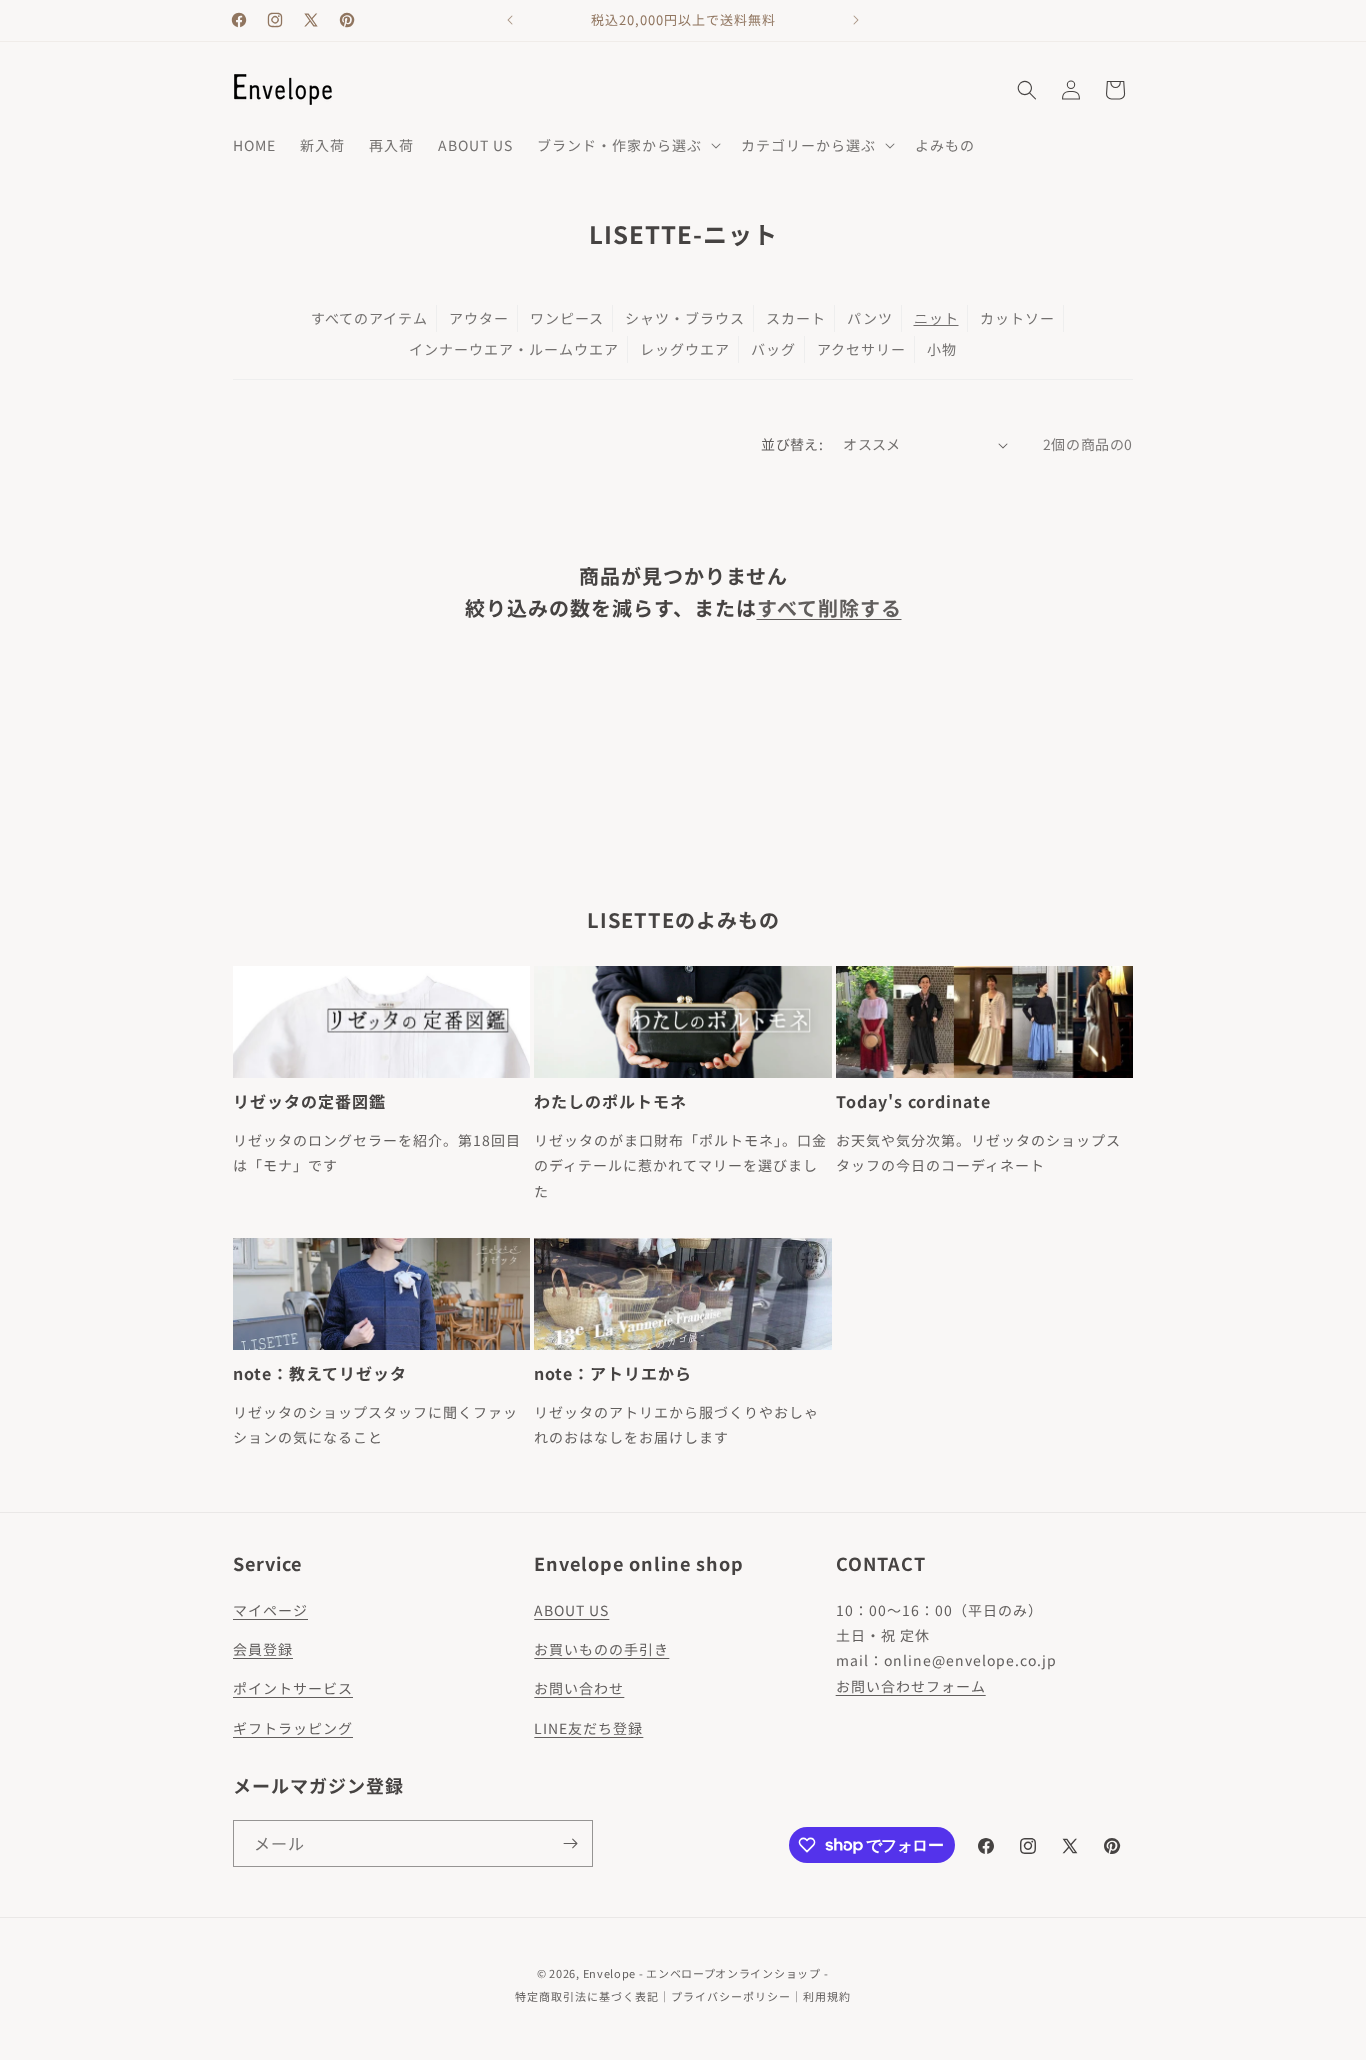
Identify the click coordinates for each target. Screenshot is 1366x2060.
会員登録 (263, 1649)
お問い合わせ (579, 1688)
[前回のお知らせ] (510, 20)
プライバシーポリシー (731, 1996)
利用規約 (827, 1996)
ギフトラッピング (293, 1728)
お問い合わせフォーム (911, 1686)
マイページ (270, 1610)
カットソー (1017, 318)
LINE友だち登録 (588, 1728)
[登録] (570, 1843)
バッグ (773, 349)
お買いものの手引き (601, 1649)
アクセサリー (861, 349)
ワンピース (567, 318)
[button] (627, 145)
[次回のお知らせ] (856, 20)
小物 (942, 349)
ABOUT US (571, 1610)
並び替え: (792, 444)
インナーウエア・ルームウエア (514, 349)
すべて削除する (829, 607)
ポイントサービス (293, 1688)
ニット (936, 318)
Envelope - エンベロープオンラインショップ (702, 1973)
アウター (479, 318)
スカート (796, 318)
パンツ (870, 318)
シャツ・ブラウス (685, 318)
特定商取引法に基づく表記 (587, 1996)
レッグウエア (685, 349)
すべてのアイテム (369, 318)
